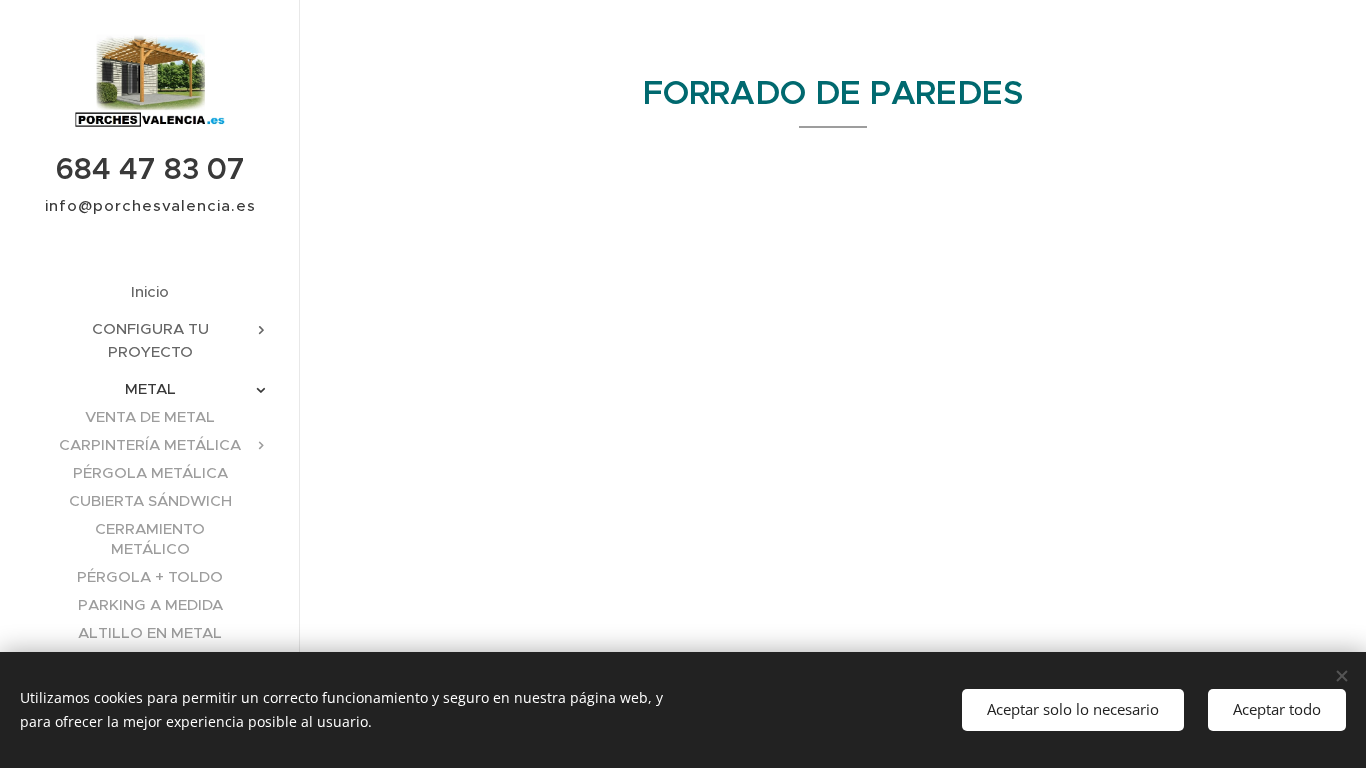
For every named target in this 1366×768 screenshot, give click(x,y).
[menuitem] (150, 291)
